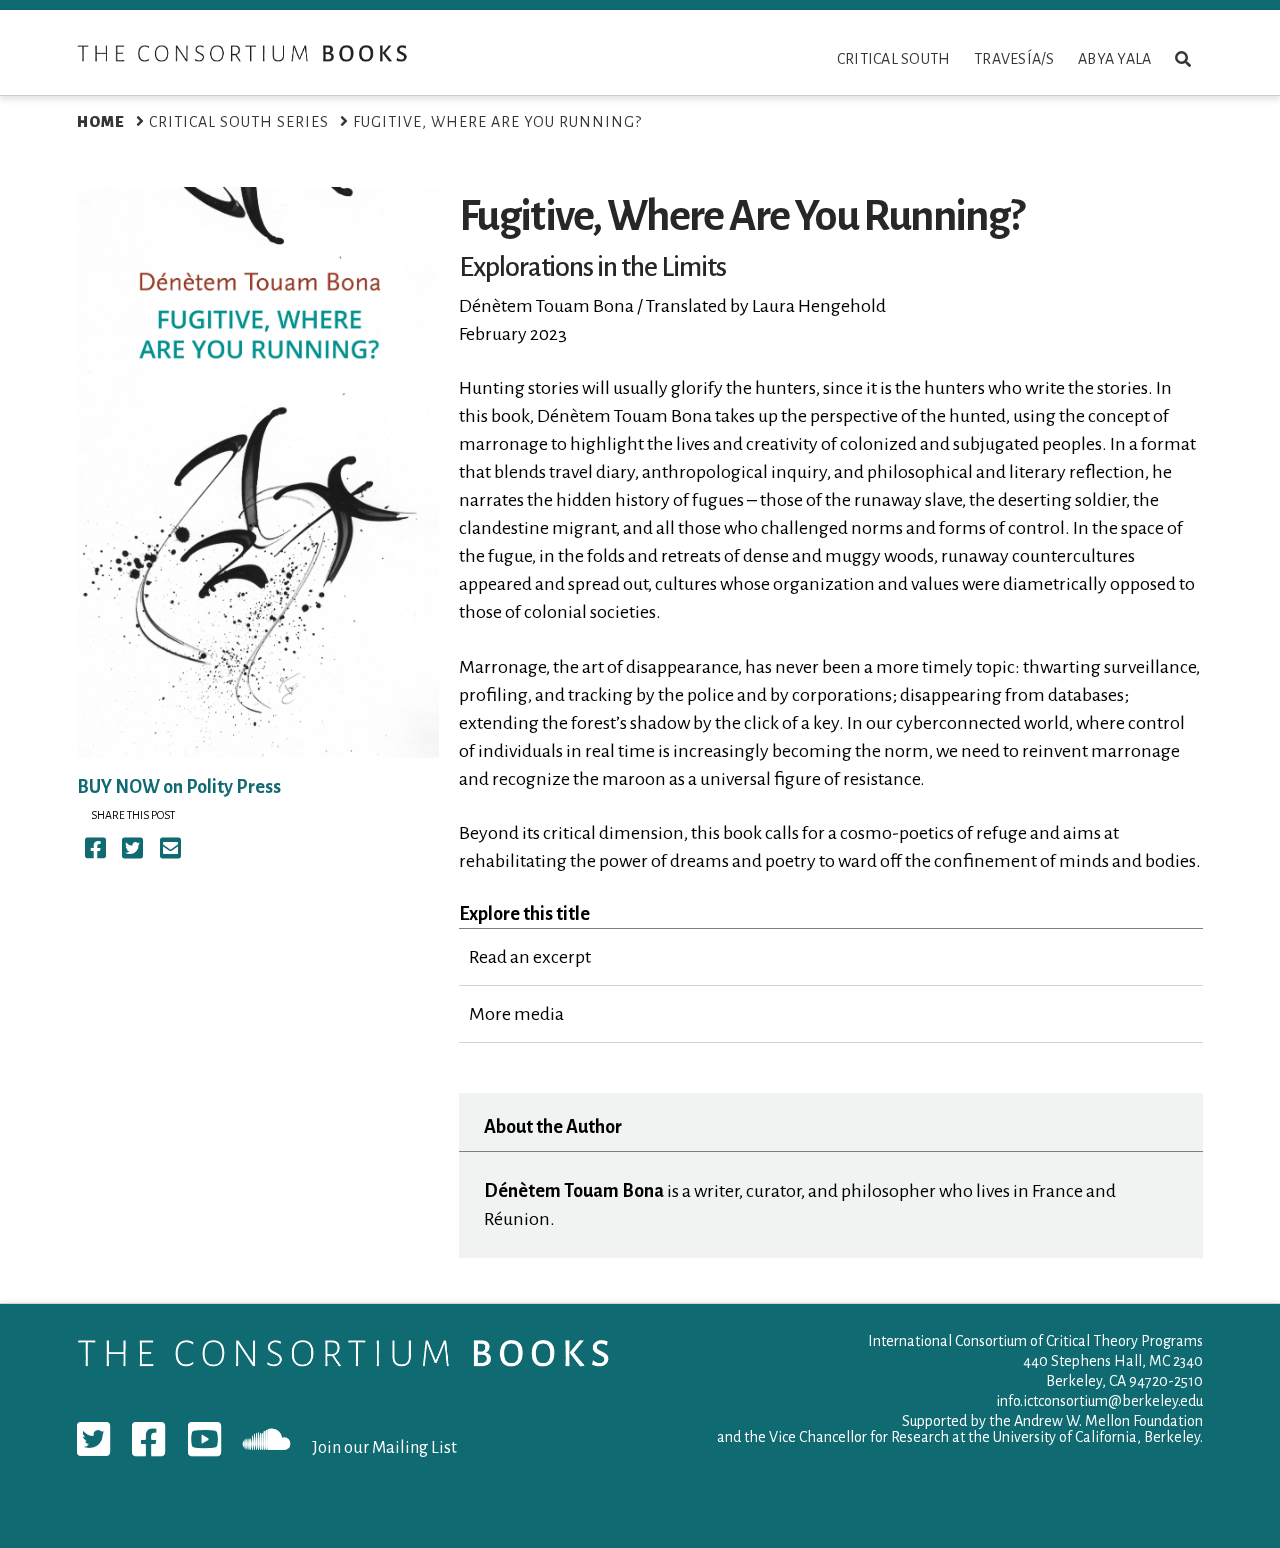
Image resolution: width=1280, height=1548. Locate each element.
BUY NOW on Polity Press (179, 787)
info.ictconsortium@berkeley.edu (1099, 1401)
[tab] (831, 957)
